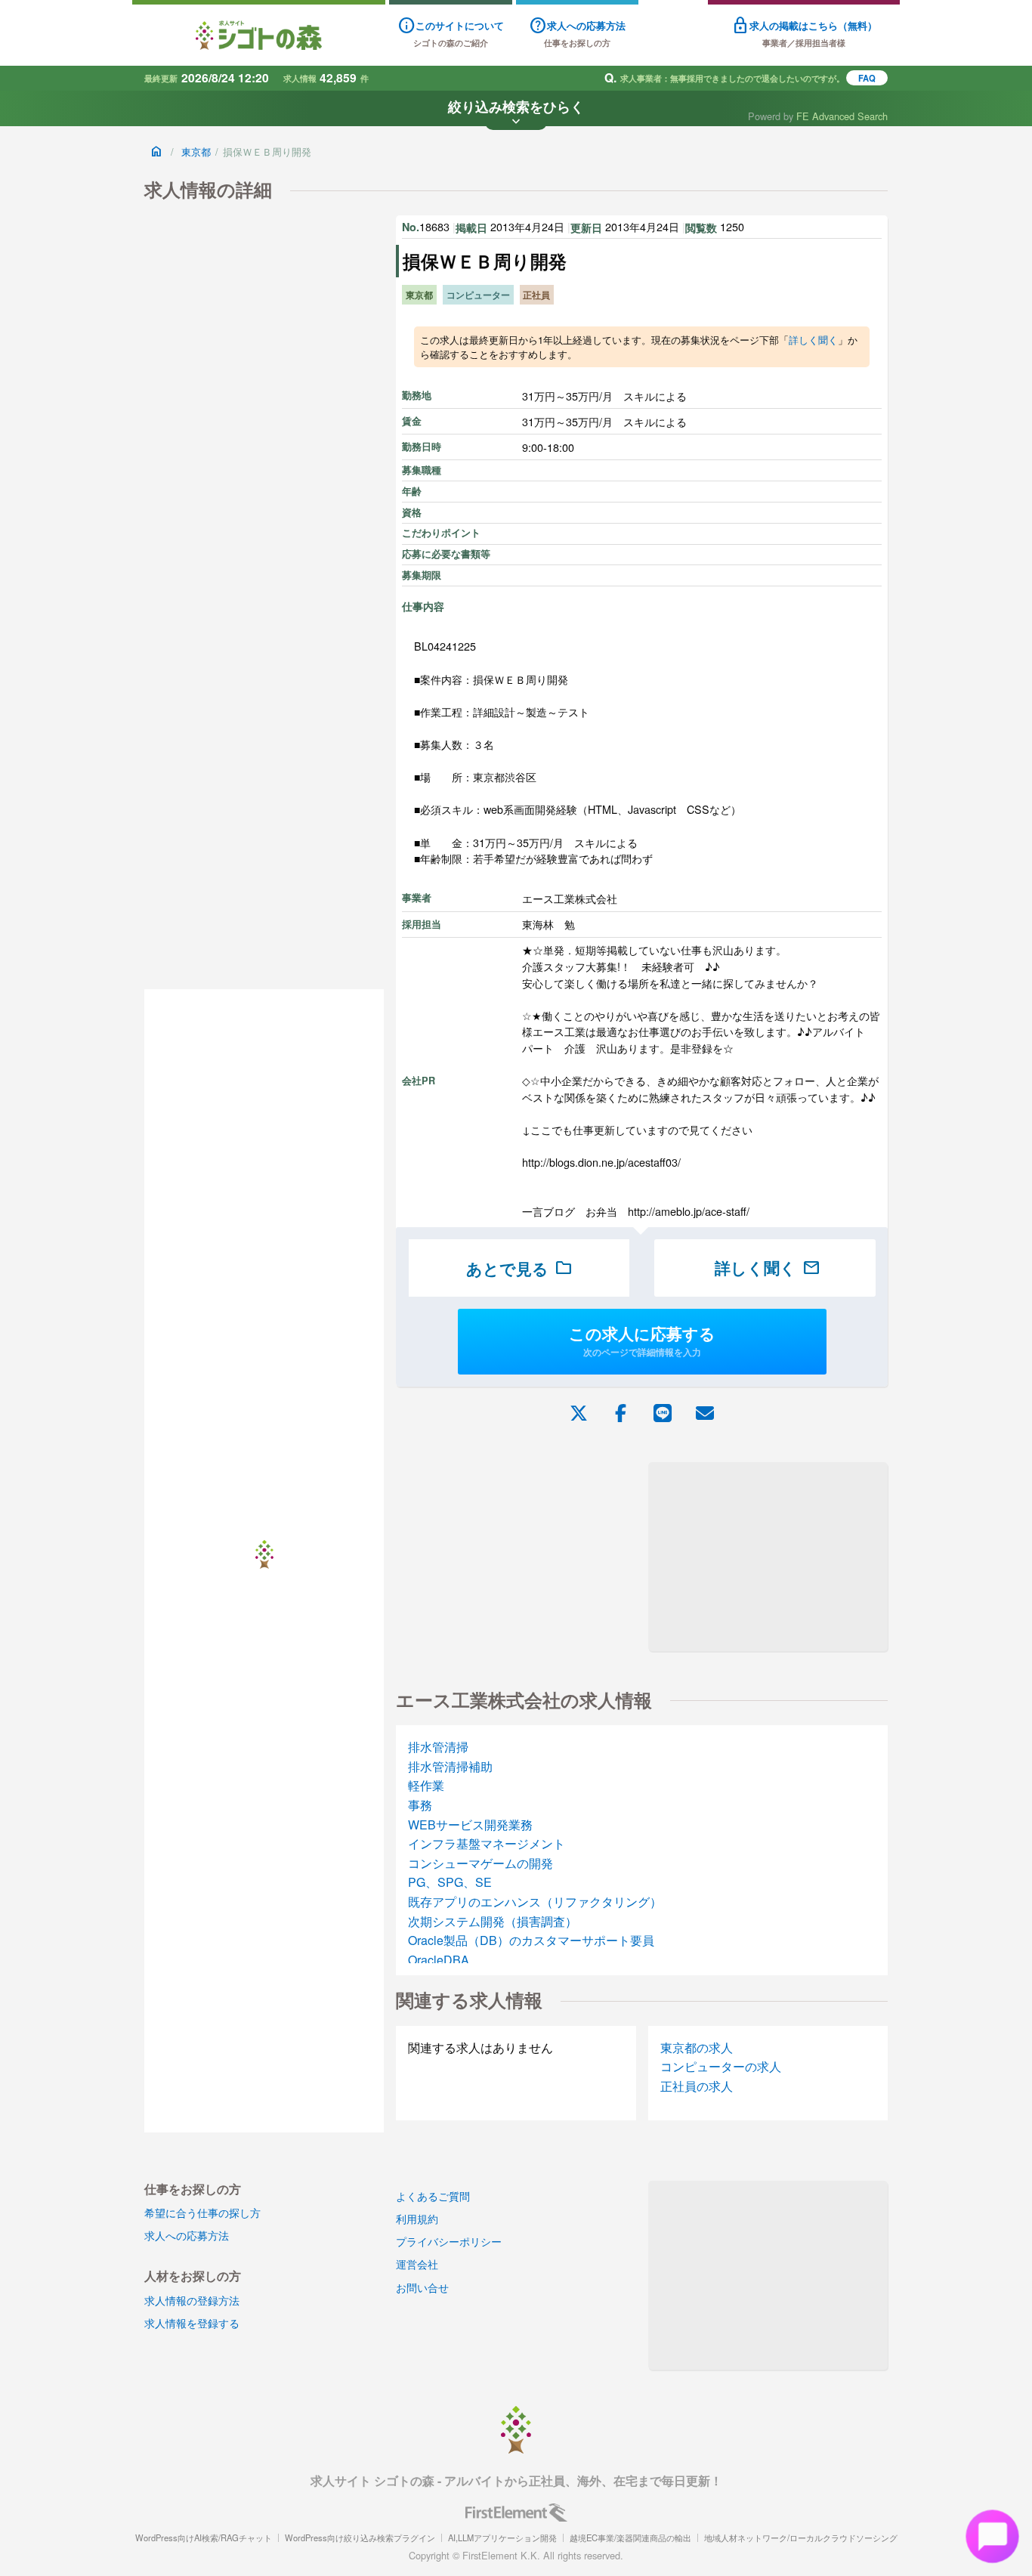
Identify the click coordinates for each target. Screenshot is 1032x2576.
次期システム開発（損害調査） (493, 1921)
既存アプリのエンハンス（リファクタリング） (535, 1902)
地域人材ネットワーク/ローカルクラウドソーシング (801, 2537)
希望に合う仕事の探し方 (202, 2212)
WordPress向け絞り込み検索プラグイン (360, 2537)
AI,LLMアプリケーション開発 (502, 2537)
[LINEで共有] (663, 1412)
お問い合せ (422, 2287)
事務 (420, 1805)
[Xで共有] (579, 1412)
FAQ (867, 78)
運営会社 (417, 2264)
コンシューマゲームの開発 (480, 1863)
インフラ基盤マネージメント (487, 1843)
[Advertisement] (768, 1557)
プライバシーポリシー (449, 2241)
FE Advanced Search (842, 116)
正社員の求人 (697, 2086)
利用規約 (417, 2218)
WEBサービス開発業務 (470, 1825)
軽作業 (426, 1785)
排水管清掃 (438, 1747)
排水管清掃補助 (450, 1766)
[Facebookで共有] (621, 1412)
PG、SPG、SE (450, 1882)
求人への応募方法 (187, 2235)
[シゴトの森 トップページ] (259, 35)
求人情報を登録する (192, 2322)
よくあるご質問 (433, 2196)
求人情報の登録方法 (192, 2300)
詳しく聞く (813, 340)
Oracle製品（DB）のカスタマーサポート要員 (531, 1940)
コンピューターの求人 (721, 2066)
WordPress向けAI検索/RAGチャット (204, 2537)
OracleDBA (439, 1960)
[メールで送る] (705, 1412)
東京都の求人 (697, 2047)
